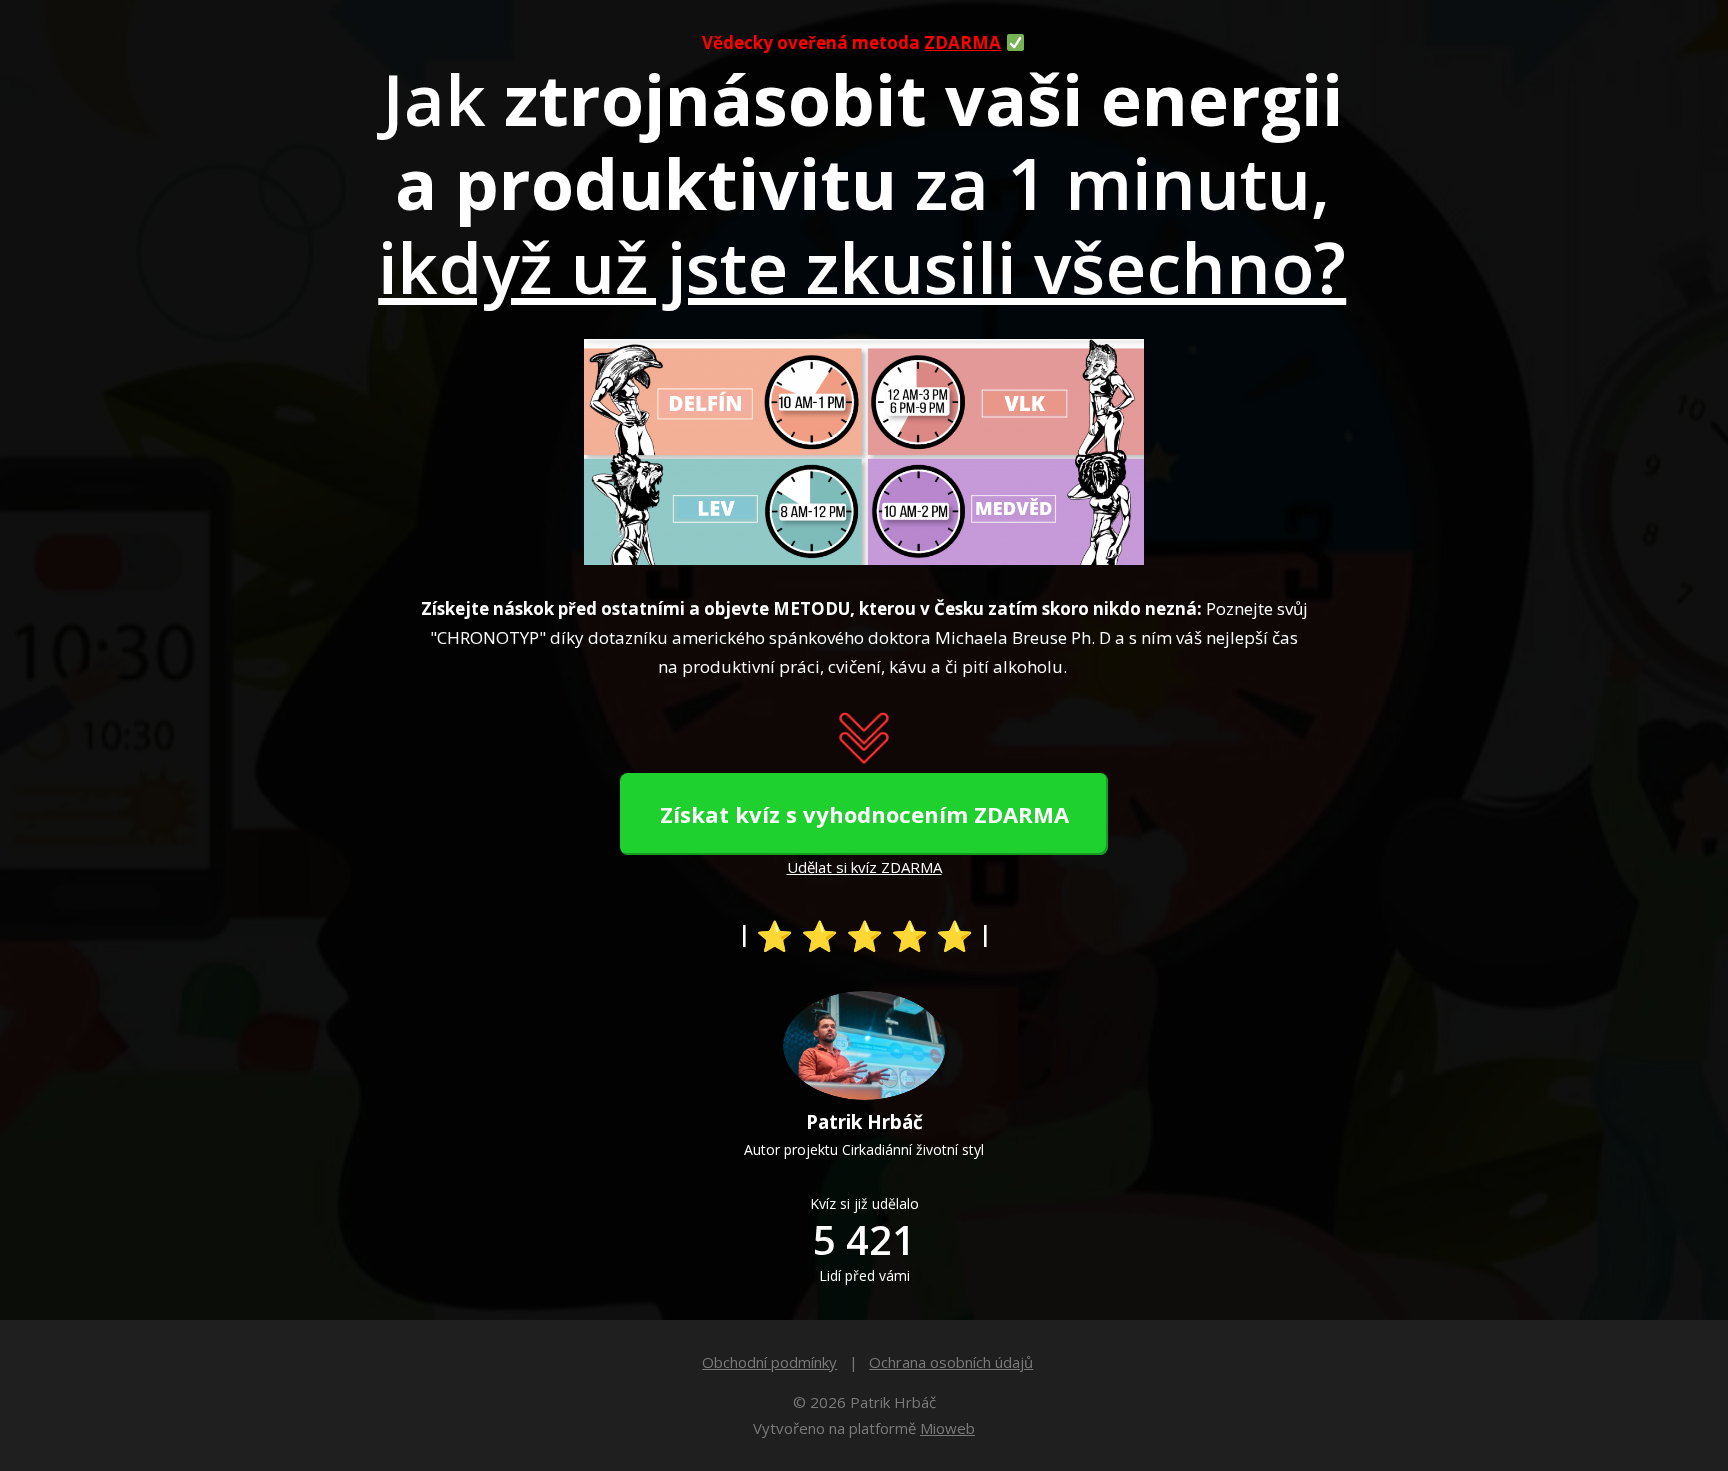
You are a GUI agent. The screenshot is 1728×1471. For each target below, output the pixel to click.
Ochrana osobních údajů (951, 1362)
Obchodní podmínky (769, 1362)
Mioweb (947, 1428)
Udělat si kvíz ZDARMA (864, 867)
